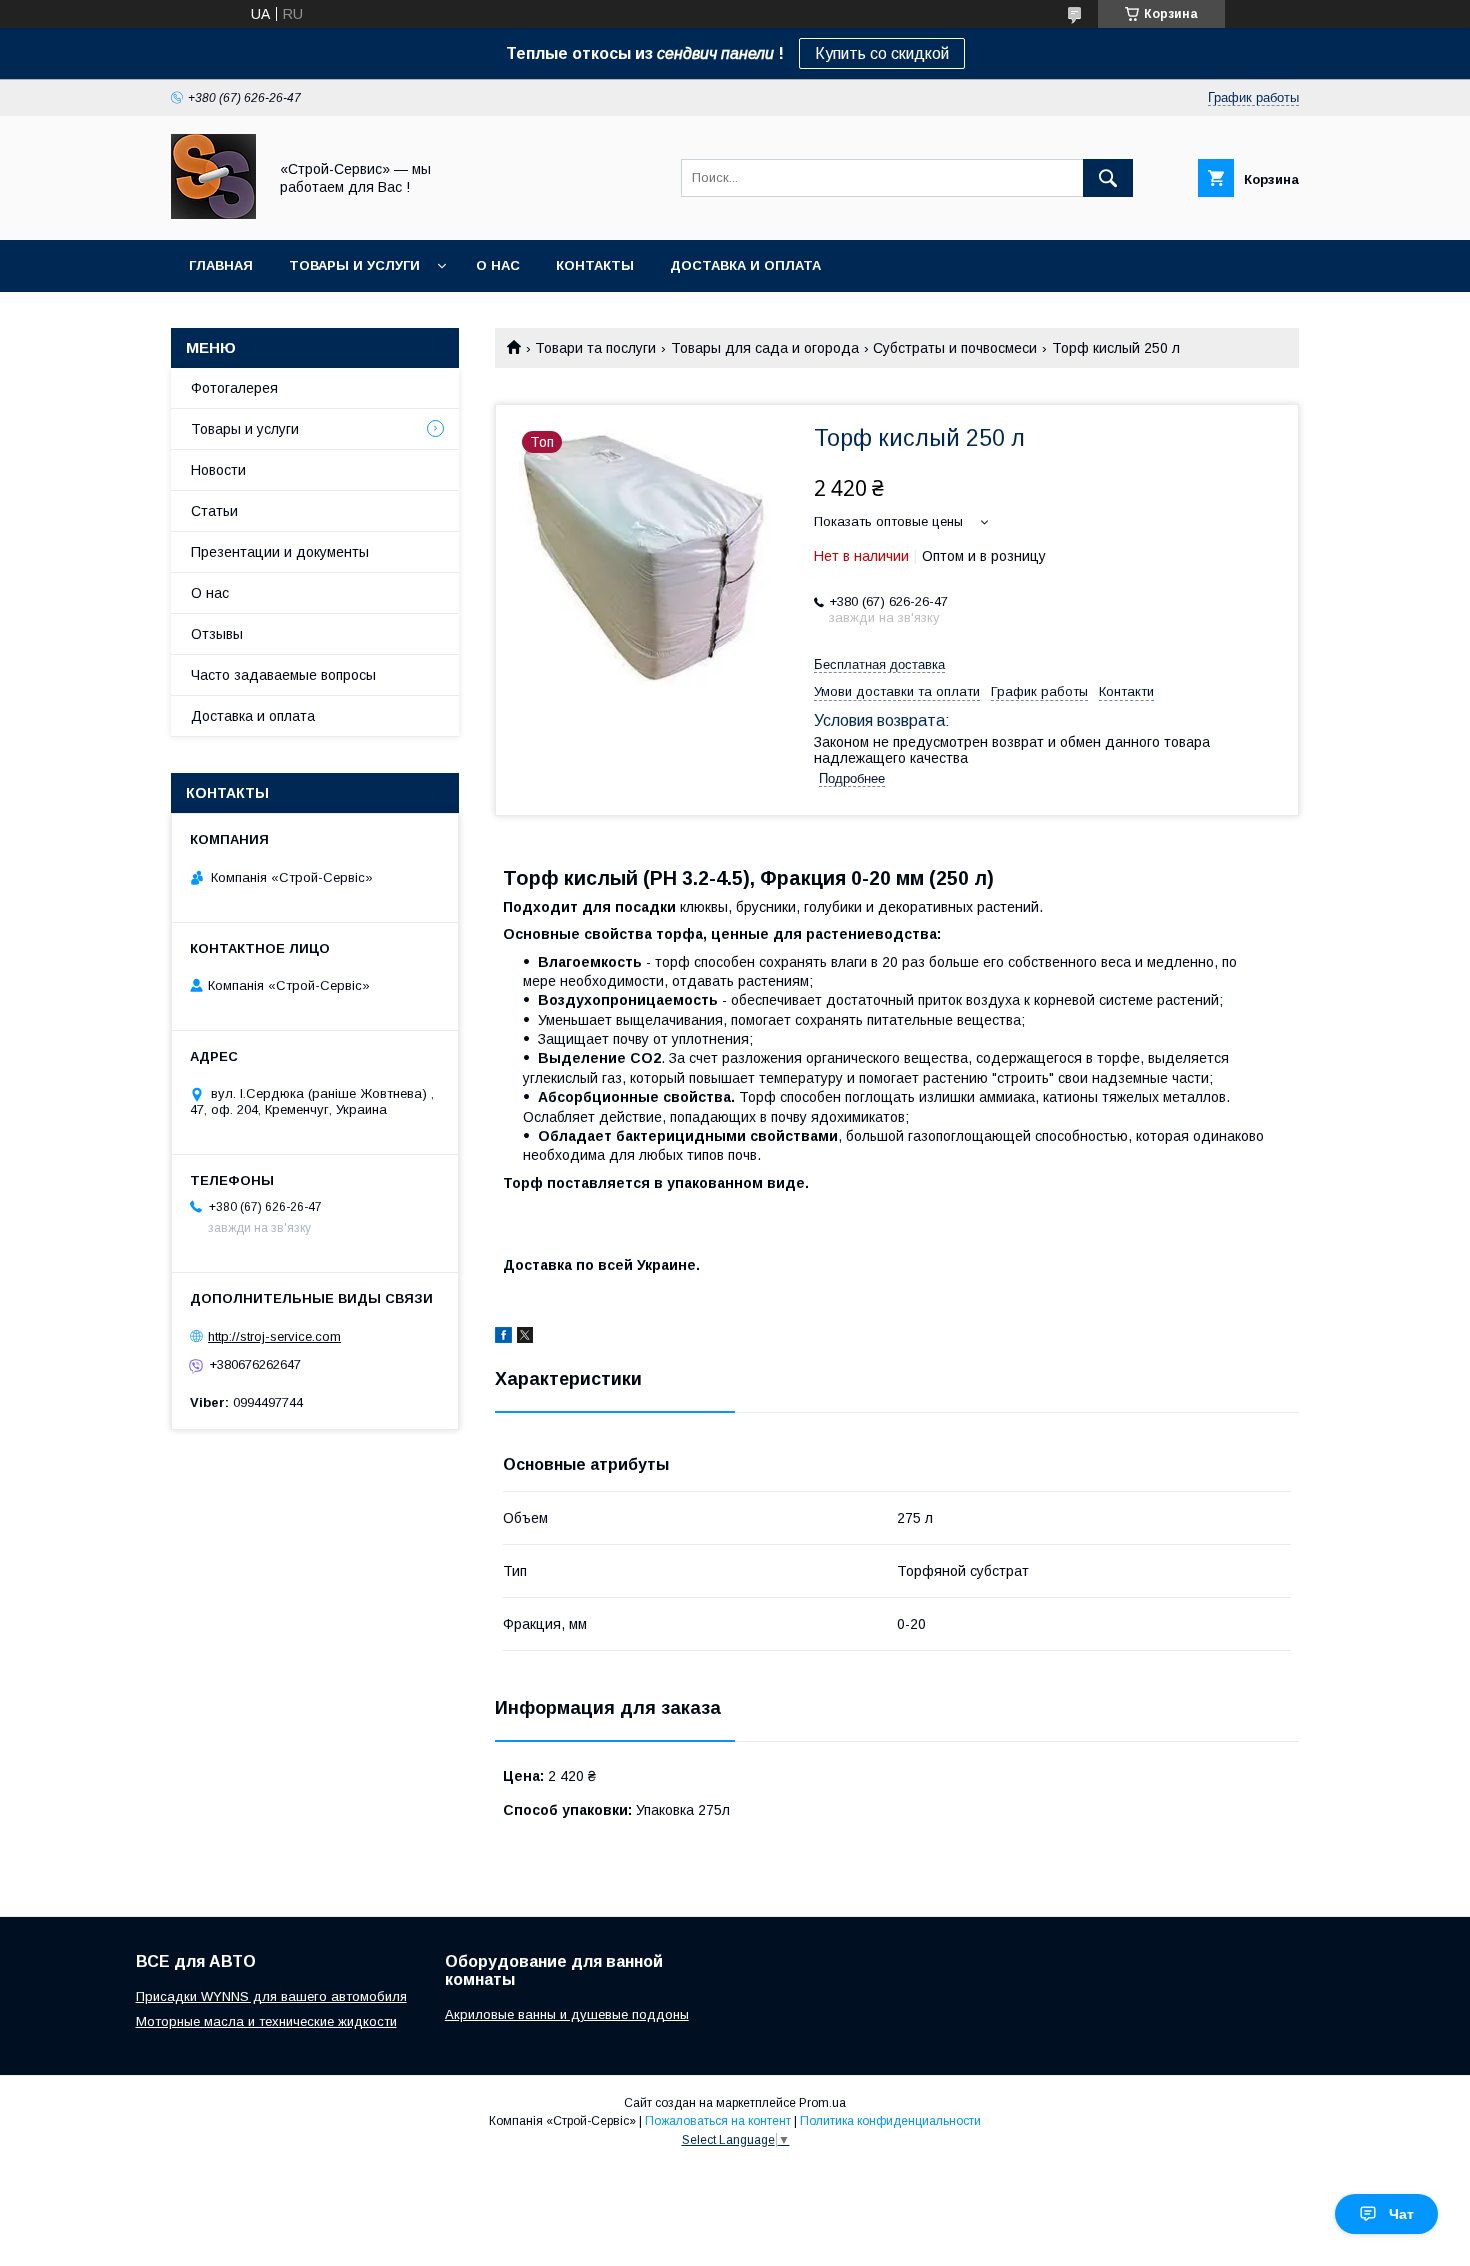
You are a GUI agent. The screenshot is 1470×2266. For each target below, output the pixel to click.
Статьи (214, 511)
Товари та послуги (595, 348)
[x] (525, 1338)
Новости (218, 470)
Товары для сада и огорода (765, 348)
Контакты (595, 265)
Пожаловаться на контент (718, 2121)
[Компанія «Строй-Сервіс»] (213, 214)
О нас (498, 265)
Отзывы (217, 634)
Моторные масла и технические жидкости (266, 2021)
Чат (1401, 2214)
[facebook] (503, 1338)
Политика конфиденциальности (890, 2121)
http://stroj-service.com (274, 1336)
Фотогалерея (234, 388)
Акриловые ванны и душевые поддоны (567, 2014)
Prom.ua (822, 2103)
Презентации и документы (280, 552)
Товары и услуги (354, 265)
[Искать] (1108, 178)
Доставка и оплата (745, 265)
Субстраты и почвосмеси (955, 348)
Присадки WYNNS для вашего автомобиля (271, 1996)
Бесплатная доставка (879, 664)
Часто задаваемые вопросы (283, 675)
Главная (221, 265)
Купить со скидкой (882, 53)
